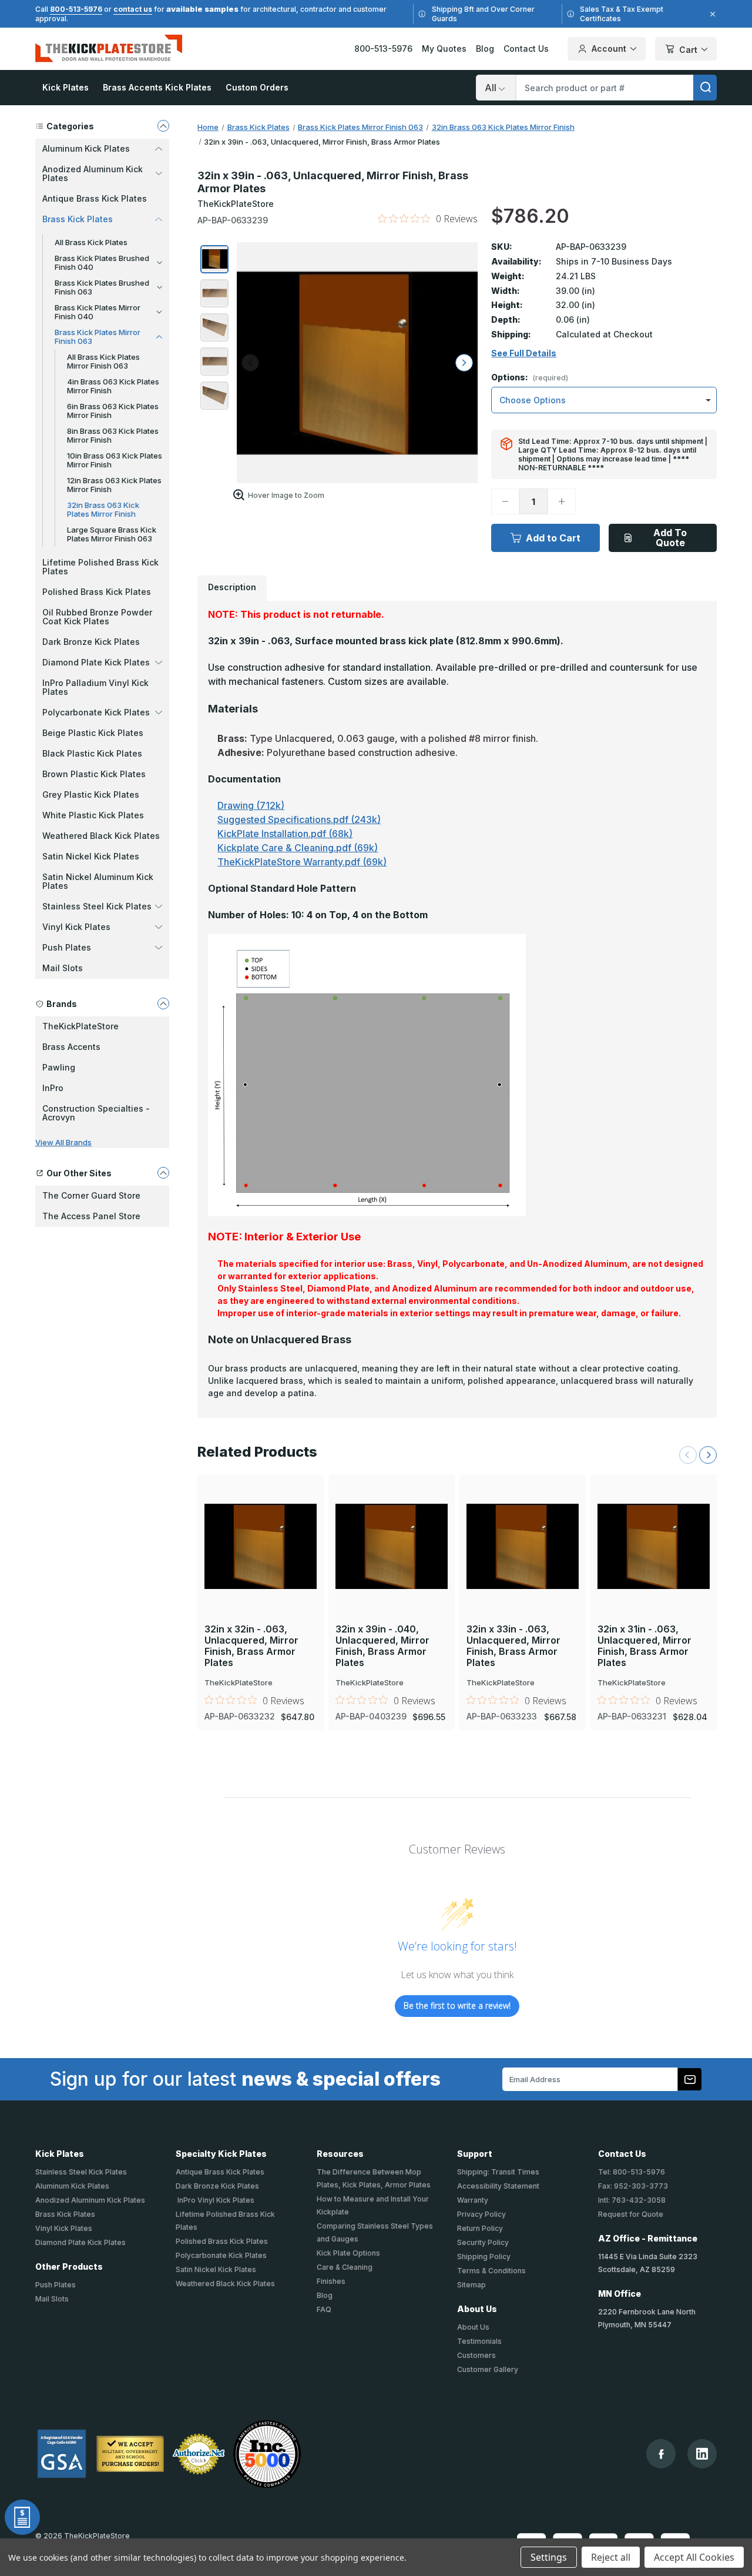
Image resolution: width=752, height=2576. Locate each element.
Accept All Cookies (694, 2557)
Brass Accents (71, 1047)
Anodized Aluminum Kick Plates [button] (93, 173)
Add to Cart (553, 538)
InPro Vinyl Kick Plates (215, 2200)
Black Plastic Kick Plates (92, 753)
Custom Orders (257, 87)
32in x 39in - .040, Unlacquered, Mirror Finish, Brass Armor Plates (382, 1646)
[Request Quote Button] (22, 2517)
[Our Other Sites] (163, 1173)
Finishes (331, 2281)
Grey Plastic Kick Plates (91, 794)
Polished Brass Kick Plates (97, 592)
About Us (473, 2327)
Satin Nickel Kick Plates (91, 856)
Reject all (611, 2557)
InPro (53, 1088)
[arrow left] (250, 363)
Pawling (59, 1067)
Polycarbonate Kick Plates (221, 2255)
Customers (476, 2355)
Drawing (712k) (251, 805)
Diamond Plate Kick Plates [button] (96, 662)
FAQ (324, 2309)
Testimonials (479, 2341)
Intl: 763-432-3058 (632, 2200)
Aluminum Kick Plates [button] (86, 148)
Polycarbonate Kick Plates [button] (96, 712)
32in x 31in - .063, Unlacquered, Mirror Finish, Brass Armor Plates (644, 1646)
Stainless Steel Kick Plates (81, 2172)
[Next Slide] (708, 1455)
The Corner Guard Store (91, 1195)
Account (609, 48)
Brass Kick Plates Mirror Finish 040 (98, 312)
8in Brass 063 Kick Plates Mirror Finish (113, 435)
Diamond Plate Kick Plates (80, 2242)
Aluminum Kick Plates (72, 2186)
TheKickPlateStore (80, 1026)
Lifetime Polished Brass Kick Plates (100, 567)
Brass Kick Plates (65, 2214)
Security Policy (483, 2242)
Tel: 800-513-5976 (632, 2172)
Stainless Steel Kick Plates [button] (97, 906)
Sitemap (471, 2285)
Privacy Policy (481, 2214)
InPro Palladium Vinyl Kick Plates (95, 687)
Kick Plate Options (348, 2253)
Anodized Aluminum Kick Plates (90, 2200)
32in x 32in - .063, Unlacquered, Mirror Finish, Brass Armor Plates (251, 1646)
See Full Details (524, 353)
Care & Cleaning (345, 2267)
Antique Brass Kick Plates (95, 198)
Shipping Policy (484, 2256)
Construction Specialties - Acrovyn (96, 1113)
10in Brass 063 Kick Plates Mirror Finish (115, 460)
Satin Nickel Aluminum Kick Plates (98, 881)
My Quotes (444, 48)
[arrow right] (464, 363)
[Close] (711, 14)
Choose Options (261, 1527)
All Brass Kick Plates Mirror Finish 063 (103, 361)
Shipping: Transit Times (498, 2172)
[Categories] (163, 126)
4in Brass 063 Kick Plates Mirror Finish (113, 386)
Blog (485, 48)
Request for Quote (631, 2214)
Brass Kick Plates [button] (78, 219)
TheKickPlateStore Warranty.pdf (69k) (302, 862)
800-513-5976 (76, 9)
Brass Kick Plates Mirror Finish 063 (98, 337)
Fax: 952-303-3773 (633, 2186)
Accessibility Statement (498, 2186)
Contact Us (526, 48)
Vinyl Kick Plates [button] (76, 927)
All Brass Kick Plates (91, 242)
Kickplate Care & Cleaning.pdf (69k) (298, 848)
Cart (688, 50)
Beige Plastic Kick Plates (93, 733)
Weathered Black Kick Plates (101, 836)
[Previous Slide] (688, 1455)
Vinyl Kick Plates (64, 2228)
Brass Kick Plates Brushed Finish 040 (102, 262)
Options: (530, 378)
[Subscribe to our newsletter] (690, 2079)
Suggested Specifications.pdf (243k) (299, 819)
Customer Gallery (488, 2369)
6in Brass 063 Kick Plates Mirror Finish (113, 411)
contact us (133, 9)
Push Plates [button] (67, 947)
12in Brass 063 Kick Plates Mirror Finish (114, 485)
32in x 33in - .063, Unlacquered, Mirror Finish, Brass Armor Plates (513, 1646)
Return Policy (480, 2228)
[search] (705, 88)
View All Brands (63, 1142)
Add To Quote (670, 538)
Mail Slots (63, 968)
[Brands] (163, 1003)
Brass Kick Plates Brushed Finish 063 (102, 287)
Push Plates (56, 2285)
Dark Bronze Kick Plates (91, 642)
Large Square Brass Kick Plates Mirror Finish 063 (112, 534)
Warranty (473, 2200)
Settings (549, 2557)
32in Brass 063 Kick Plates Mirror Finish (103, 509)
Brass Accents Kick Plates (157, 87)
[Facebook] (661, 2454)
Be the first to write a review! (457, 2005)
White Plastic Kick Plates (93, 815)
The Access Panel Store (91, 1216)
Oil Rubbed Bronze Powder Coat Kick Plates (97, 617)
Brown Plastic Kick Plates (94, 774)
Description (232, 587)
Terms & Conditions (491, 2271)
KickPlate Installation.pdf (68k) (285, 834)
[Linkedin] (702, 2454)
